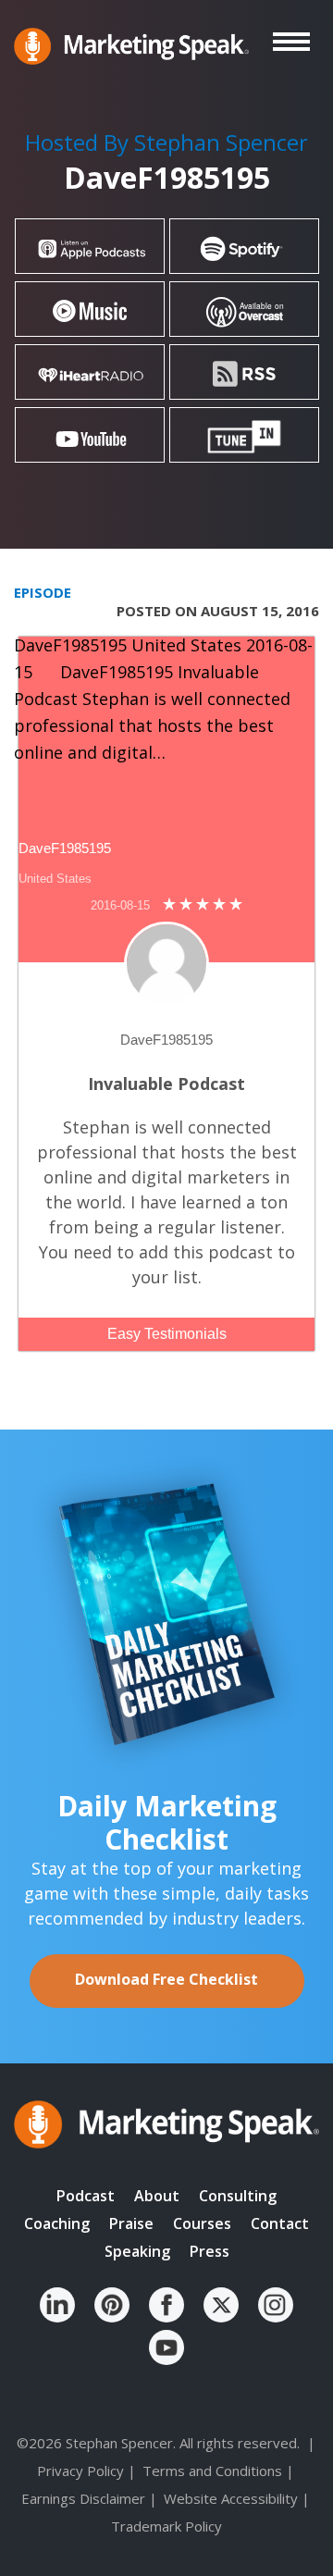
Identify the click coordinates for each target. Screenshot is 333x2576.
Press (210, 2251)
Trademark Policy (166, 2526)
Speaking (137, 2251)
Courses (202, 2223)
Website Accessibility (231, 2498)
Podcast (86, 2196)
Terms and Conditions (212, 2471)
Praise (131, 2223)
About (157, 2196)
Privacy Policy (80, 2471)
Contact (280, 2223)
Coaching (57, 2223)
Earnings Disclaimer (83, 2498)
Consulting (238, 2196)
